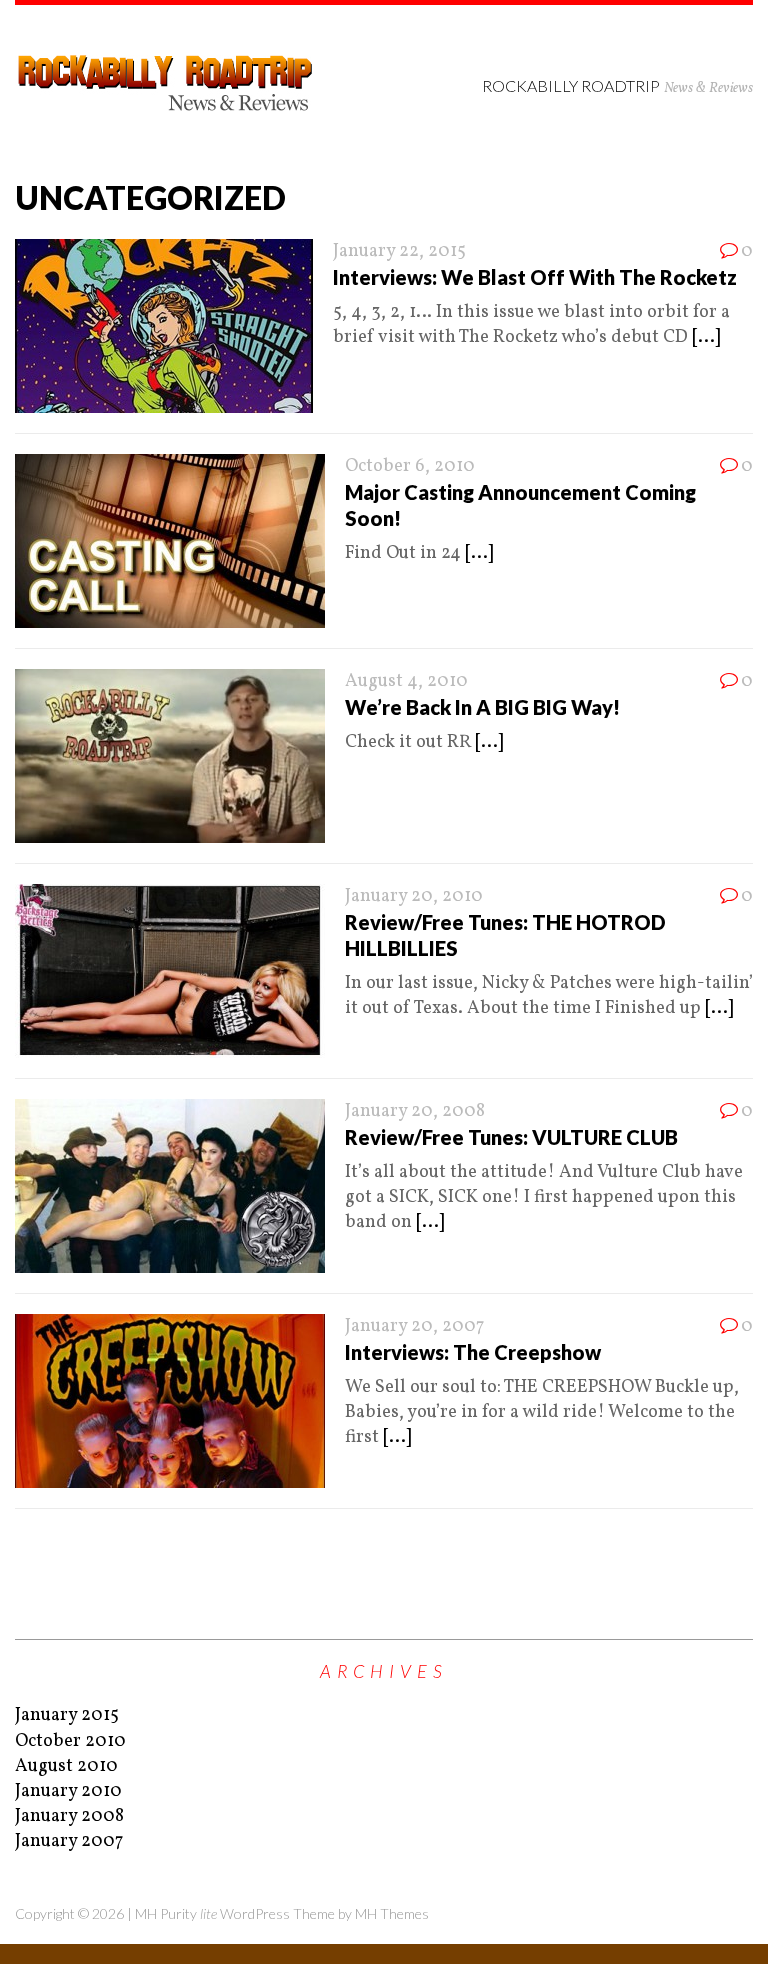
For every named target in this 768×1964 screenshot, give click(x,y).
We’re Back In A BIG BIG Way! (482, 707)
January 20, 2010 (414, 896)
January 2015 (67, 1715)
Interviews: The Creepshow (473, 1352)
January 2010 (68, 1791)
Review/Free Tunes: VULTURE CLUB (511, 1137)
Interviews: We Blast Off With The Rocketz (535, 277)
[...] (706, 337)
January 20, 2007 (414, 1326)
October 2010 (70, 1741)
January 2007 (69, 1841)
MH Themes (392, 1913)
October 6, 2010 (410, 466)
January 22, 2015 (399, 251)
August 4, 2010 (406, 681)
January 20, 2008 (415, 1111)
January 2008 (69, 1816)
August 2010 (66, 1766)
